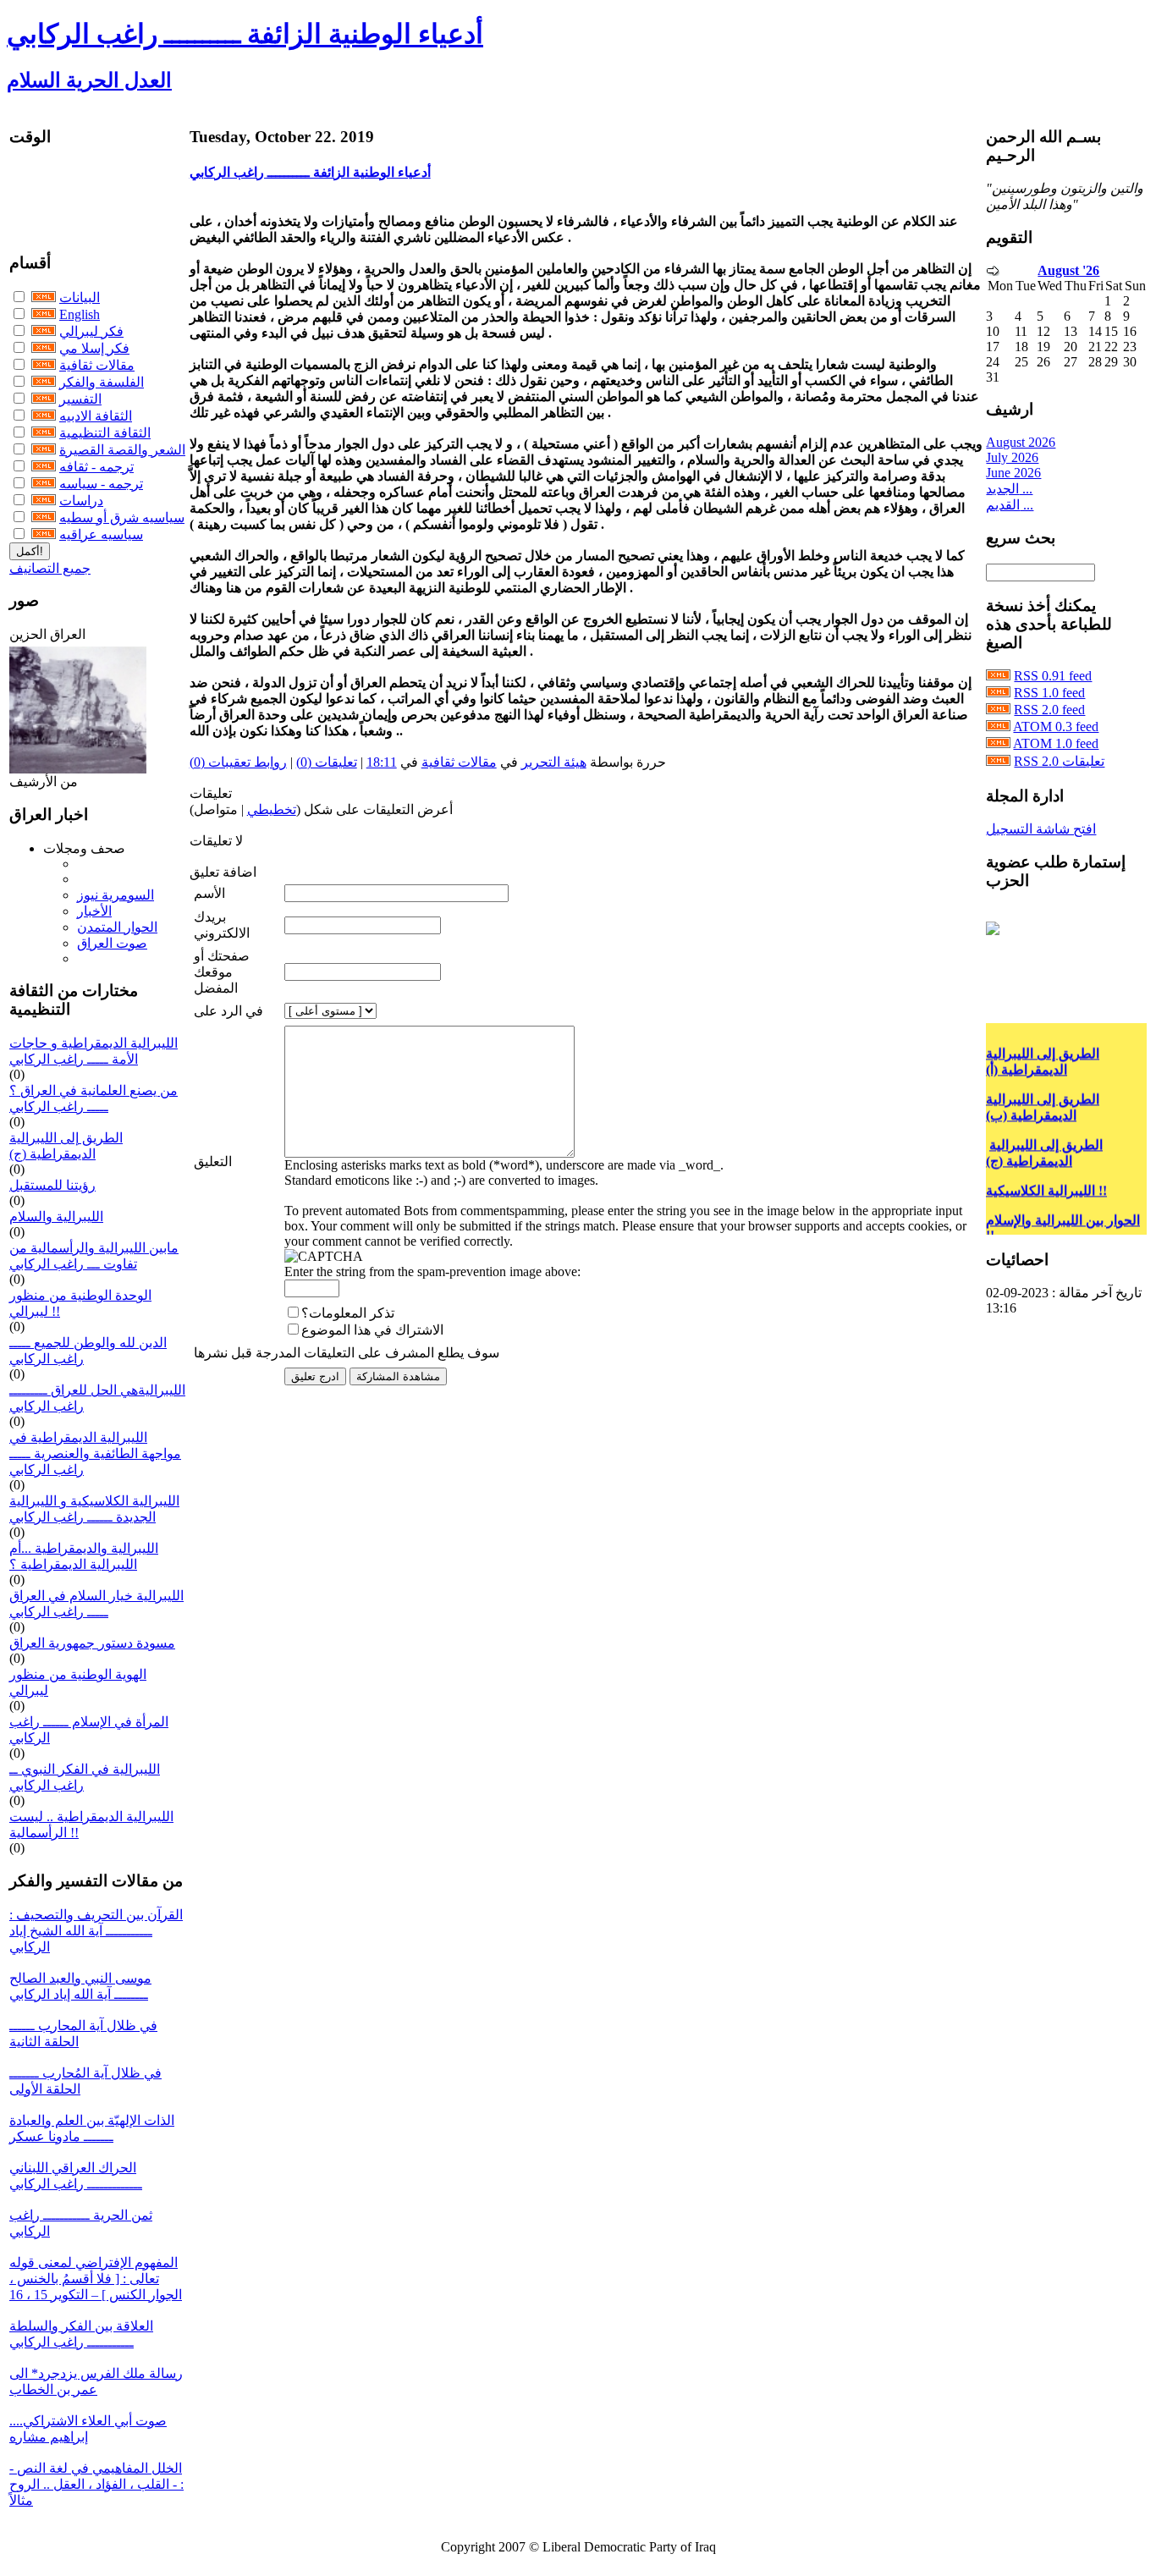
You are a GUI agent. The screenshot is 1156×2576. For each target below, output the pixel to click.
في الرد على (228, 1011)
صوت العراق (112, 943)
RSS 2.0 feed (1049, 710)
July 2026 (1012, 457)
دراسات (81, 501)
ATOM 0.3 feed (1056, 727)
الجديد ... (1009, 489)
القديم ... (1010, 505)
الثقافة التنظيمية (105, 433)
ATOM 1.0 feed (1056, 743)
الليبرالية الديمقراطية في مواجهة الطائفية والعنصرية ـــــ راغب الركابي (95, 1453)
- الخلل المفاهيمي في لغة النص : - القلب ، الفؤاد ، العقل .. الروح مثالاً (96, 2484)
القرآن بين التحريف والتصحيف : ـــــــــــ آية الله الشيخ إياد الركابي (96, 1931)
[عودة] (993, 271)
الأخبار (94, 911)
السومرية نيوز (116, 895)
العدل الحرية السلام (89, 80)
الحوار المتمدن (117, 927)
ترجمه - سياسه (101, 484)
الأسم (209, 893)
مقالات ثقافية (97, 365)
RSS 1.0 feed (1049, 693)
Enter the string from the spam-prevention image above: (432, 1271)
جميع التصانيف (50, 568)
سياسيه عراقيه (101, 534)
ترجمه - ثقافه (96, 467)
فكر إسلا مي (94, 348)
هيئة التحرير (554, 762)
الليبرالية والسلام (56, 1216)
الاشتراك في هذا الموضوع (372, 1330)
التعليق (213, 1161)
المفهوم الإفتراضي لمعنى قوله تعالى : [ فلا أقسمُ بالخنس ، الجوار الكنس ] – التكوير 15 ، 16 (96, 2279)
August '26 (1068, 270)
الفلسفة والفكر (102, 382)
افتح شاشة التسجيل (1041, 829)
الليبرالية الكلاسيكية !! (1046, 1178)
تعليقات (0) (327, 762)
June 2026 (1013, 473)
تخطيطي (272, 809)
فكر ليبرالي (91, 331)
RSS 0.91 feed (1053, 676)
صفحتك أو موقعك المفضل (222, 972)
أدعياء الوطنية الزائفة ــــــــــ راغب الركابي (245, 34)
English (80, 314)
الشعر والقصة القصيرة (122, 450)
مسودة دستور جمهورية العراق (92, 1643)
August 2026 (1021, 442)
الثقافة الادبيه (96, 416)
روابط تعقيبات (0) (238, 762)
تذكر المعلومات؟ (348, 1313)
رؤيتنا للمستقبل (52, 1185)
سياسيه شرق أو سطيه (122, 517)
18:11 (382, 762)
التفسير (80, 399)
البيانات (80, 297)
